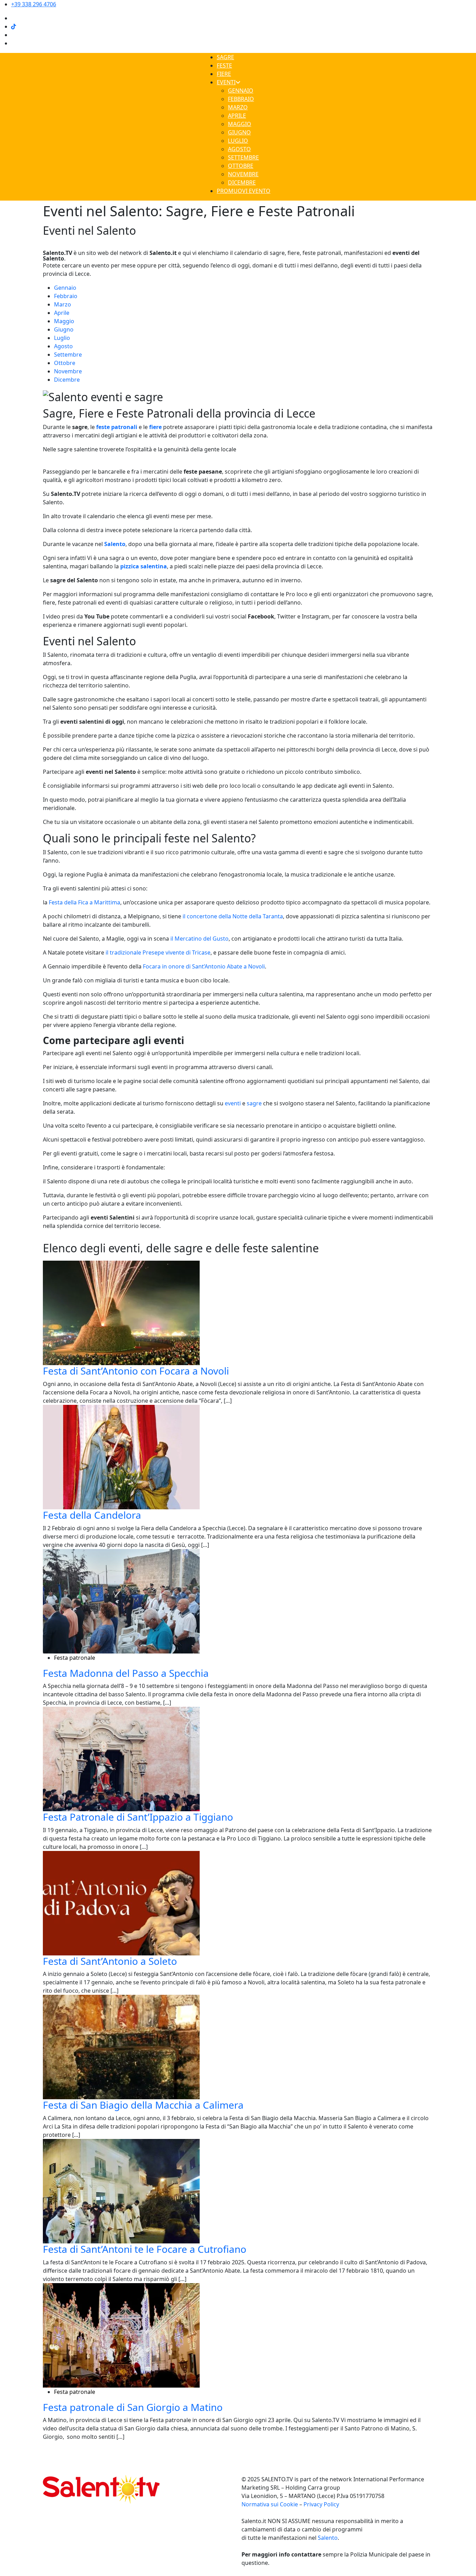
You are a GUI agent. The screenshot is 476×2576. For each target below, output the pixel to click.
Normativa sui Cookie (270, 2504)
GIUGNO (239, 132)
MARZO (238, 107)
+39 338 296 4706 (34, 4)
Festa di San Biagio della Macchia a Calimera (143, 2105)
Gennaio (65, 288)
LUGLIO (238, 141)
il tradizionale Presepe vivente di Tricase (158, 952)
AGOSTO (239, 149)
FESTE (224, 65)
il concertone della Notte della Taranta (233, 916)
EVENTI (226, 82)
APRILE (237, 116)
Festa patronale (75, 1658)
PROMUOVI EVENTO (244, 191)
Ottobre (65, 363)
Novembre (68, 371)
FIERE (224, 74)
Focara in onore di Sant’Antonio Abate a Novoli (204, 966)
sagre (254, 1103)
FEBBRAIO (241, 99)
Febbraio (66, 296)
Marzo (63, 304)
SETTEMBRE (243, 157)
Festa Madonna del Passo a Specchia (126, 1673)
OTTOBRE (241, 166)
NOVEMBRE (243, 174)
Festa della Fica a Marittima (85, 902)
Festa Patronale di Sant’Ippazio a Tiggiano (138, 1817)
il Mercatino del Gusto (199, 939)
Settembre (68, 355)
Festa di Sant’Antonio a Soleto (110, 1961)
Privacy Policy (321, 2504)
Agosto (63, 346)
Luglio (62, 338)
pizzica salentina (144, 566)
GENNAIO (241, 91)
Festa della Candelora (92, 1515)
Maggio (64, 321)
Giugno (64, 329)
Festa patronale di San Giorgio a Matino (133, 2407)
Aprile (62, 313)
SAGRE (225, 57)
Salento (328, 2538)
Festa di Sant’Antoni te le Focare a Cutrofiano (145, 2249)
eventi (233, 1103)
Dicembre (67, 380)
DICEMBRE (242, 182)
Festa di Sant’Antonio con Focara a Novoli (136, 1371)
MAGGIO (240, 124)
